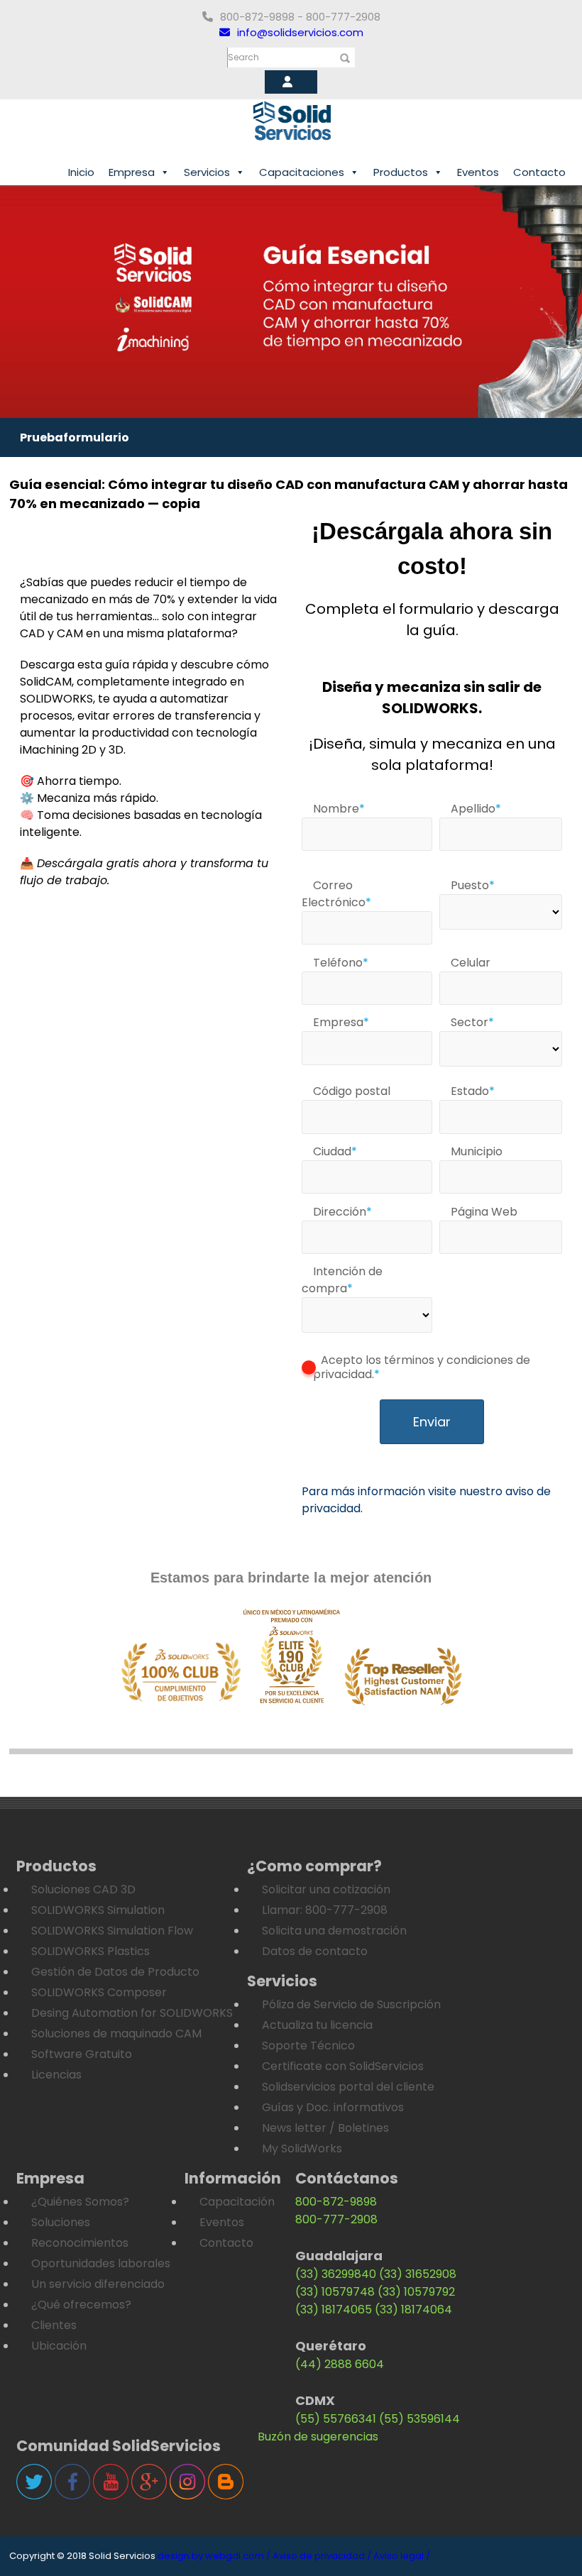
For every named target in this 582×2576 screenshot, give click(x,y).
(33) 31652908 (418, 2274)
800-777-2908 (336, 2219)
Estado (473, 1091)
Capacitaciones (302, 172)
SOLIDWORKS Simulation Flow (112, 1931)
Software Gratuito (82, 2054)
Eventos (478, 172)
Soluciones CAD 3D (83, 1889)
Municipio (477, 1151)
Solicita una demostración (334, 1931)
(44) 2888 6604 (340, 2364)
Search (243, 57)
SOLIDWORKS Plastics (90, 1951)
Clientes (54, 2325)
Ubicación (59, 2346)
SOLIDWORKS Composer (99, 1992)
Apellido (476, 809)
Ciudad (335, 1151)
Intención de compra (342, 1280)
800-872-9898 (336, 2202)
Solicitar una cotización (326, 1889)
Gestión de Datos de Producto (115, 1972)
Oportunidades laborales (101, 2263)
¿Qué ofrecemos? (81, 2305)
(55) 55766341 (336, 2419)
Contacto (539, 172)
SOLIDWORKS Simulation (98, 1910)
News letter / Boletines (325, 2128)
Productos (401, 172)
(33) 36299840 (336, 2274)
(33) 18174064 (413, 2310)
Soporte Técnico (308, 2046)
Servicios (207, 172)
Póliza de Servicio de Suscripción (351, 2004)
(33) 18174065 (334, 2310)
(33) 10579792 (416, 2292)
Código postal (352, 1091)
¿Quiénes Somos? (80, 2202)
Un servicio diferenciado (98, 2284)
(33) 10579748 (335, 2292)
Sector (472, 1022)
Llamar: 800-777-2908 (325, 1910)
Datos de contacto (315, 1951)
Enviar (432, 1422)
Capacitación (237, 2202)
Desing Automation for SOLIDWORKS (132, 2013)
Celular (471, 963)
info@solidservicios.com (300, 32)
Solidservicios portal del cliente (348, 2087)
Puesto (473, 885)
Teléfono (341, 963)
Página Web (484, 1212)
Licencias (56, 2075)
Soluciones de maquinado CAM (116, 2033)
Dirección (342, 1212)
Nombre (339, 809)
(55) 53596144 (419, 2419)
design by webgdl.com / (214, 2556)
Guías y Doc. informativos (333, 2107)
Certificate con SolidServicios (343, 2066)
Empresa (132, 172)
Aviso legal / (402, 2556)
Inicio (81, 172)
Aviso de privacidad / (322, 2556)
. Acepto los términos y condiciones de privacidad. (422, 1367)
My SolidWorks (302, 2148)
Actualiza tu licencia (317, 2025)
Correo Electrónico (336, 894)
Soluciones (61, 2222)
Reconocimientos (80, 2243)
